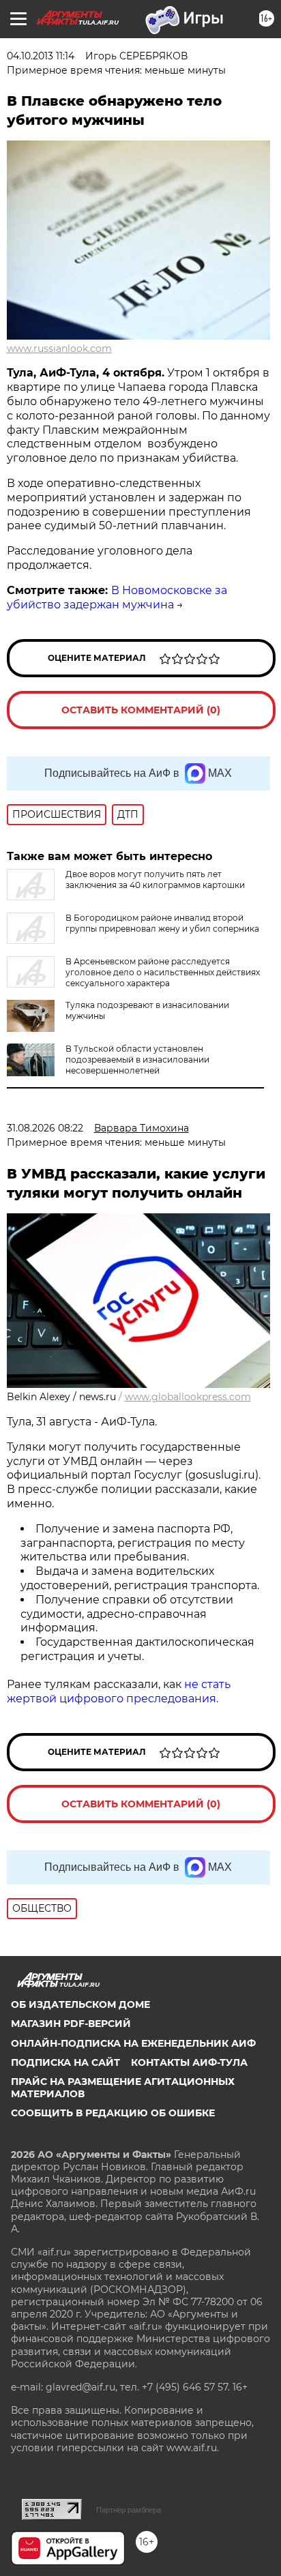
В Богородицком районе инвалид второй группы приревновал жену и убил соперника (162, 923)
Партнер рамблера (129, 2510)
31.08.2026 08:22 (45, 1128)
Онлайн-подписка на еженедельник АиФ (133, 2043)
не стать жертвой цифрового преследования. (119, 1691)
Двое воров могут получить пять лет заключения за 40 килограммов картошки (155, 879)
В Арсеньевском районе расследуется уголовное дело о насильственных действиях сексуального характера (163, 972)
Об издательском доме (80, 2004)
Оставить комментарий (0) (141, 710)
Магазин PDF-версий (71, 2024)
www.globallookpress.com (188, 1397)
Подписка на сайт (65, 2062)
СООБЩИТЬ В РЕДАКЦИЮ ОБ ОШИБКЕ (113, 2113)
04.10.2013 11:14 (41, 56)
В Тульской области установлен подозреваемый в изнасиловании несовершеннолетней (137, 1060)
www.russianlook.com (59, 349)
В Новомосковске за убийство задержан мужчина (117, 597)
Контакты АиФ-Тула (189, 2062)
